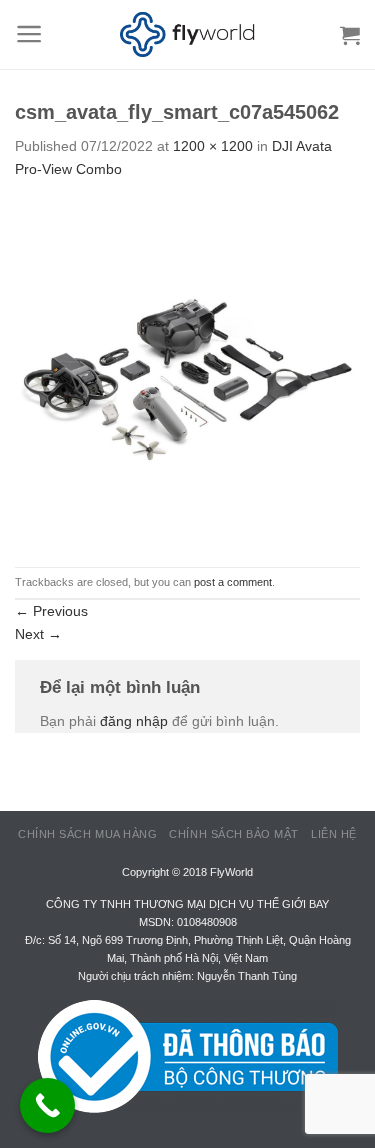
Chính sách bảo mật (234, 834)
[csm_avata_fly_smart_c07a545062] (187, 372)
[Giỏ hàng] (350, 35)
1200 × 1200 (213, 146)
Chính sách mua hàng (87, 834)
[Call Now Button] (47, 1105)
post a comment (233, 582)
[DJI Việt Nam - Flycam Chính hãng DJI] (188, 35)
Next (38, 634)
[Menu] (29, 34)
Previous (51, 611)
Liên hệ (334, 834)
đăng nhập (134, 721)
